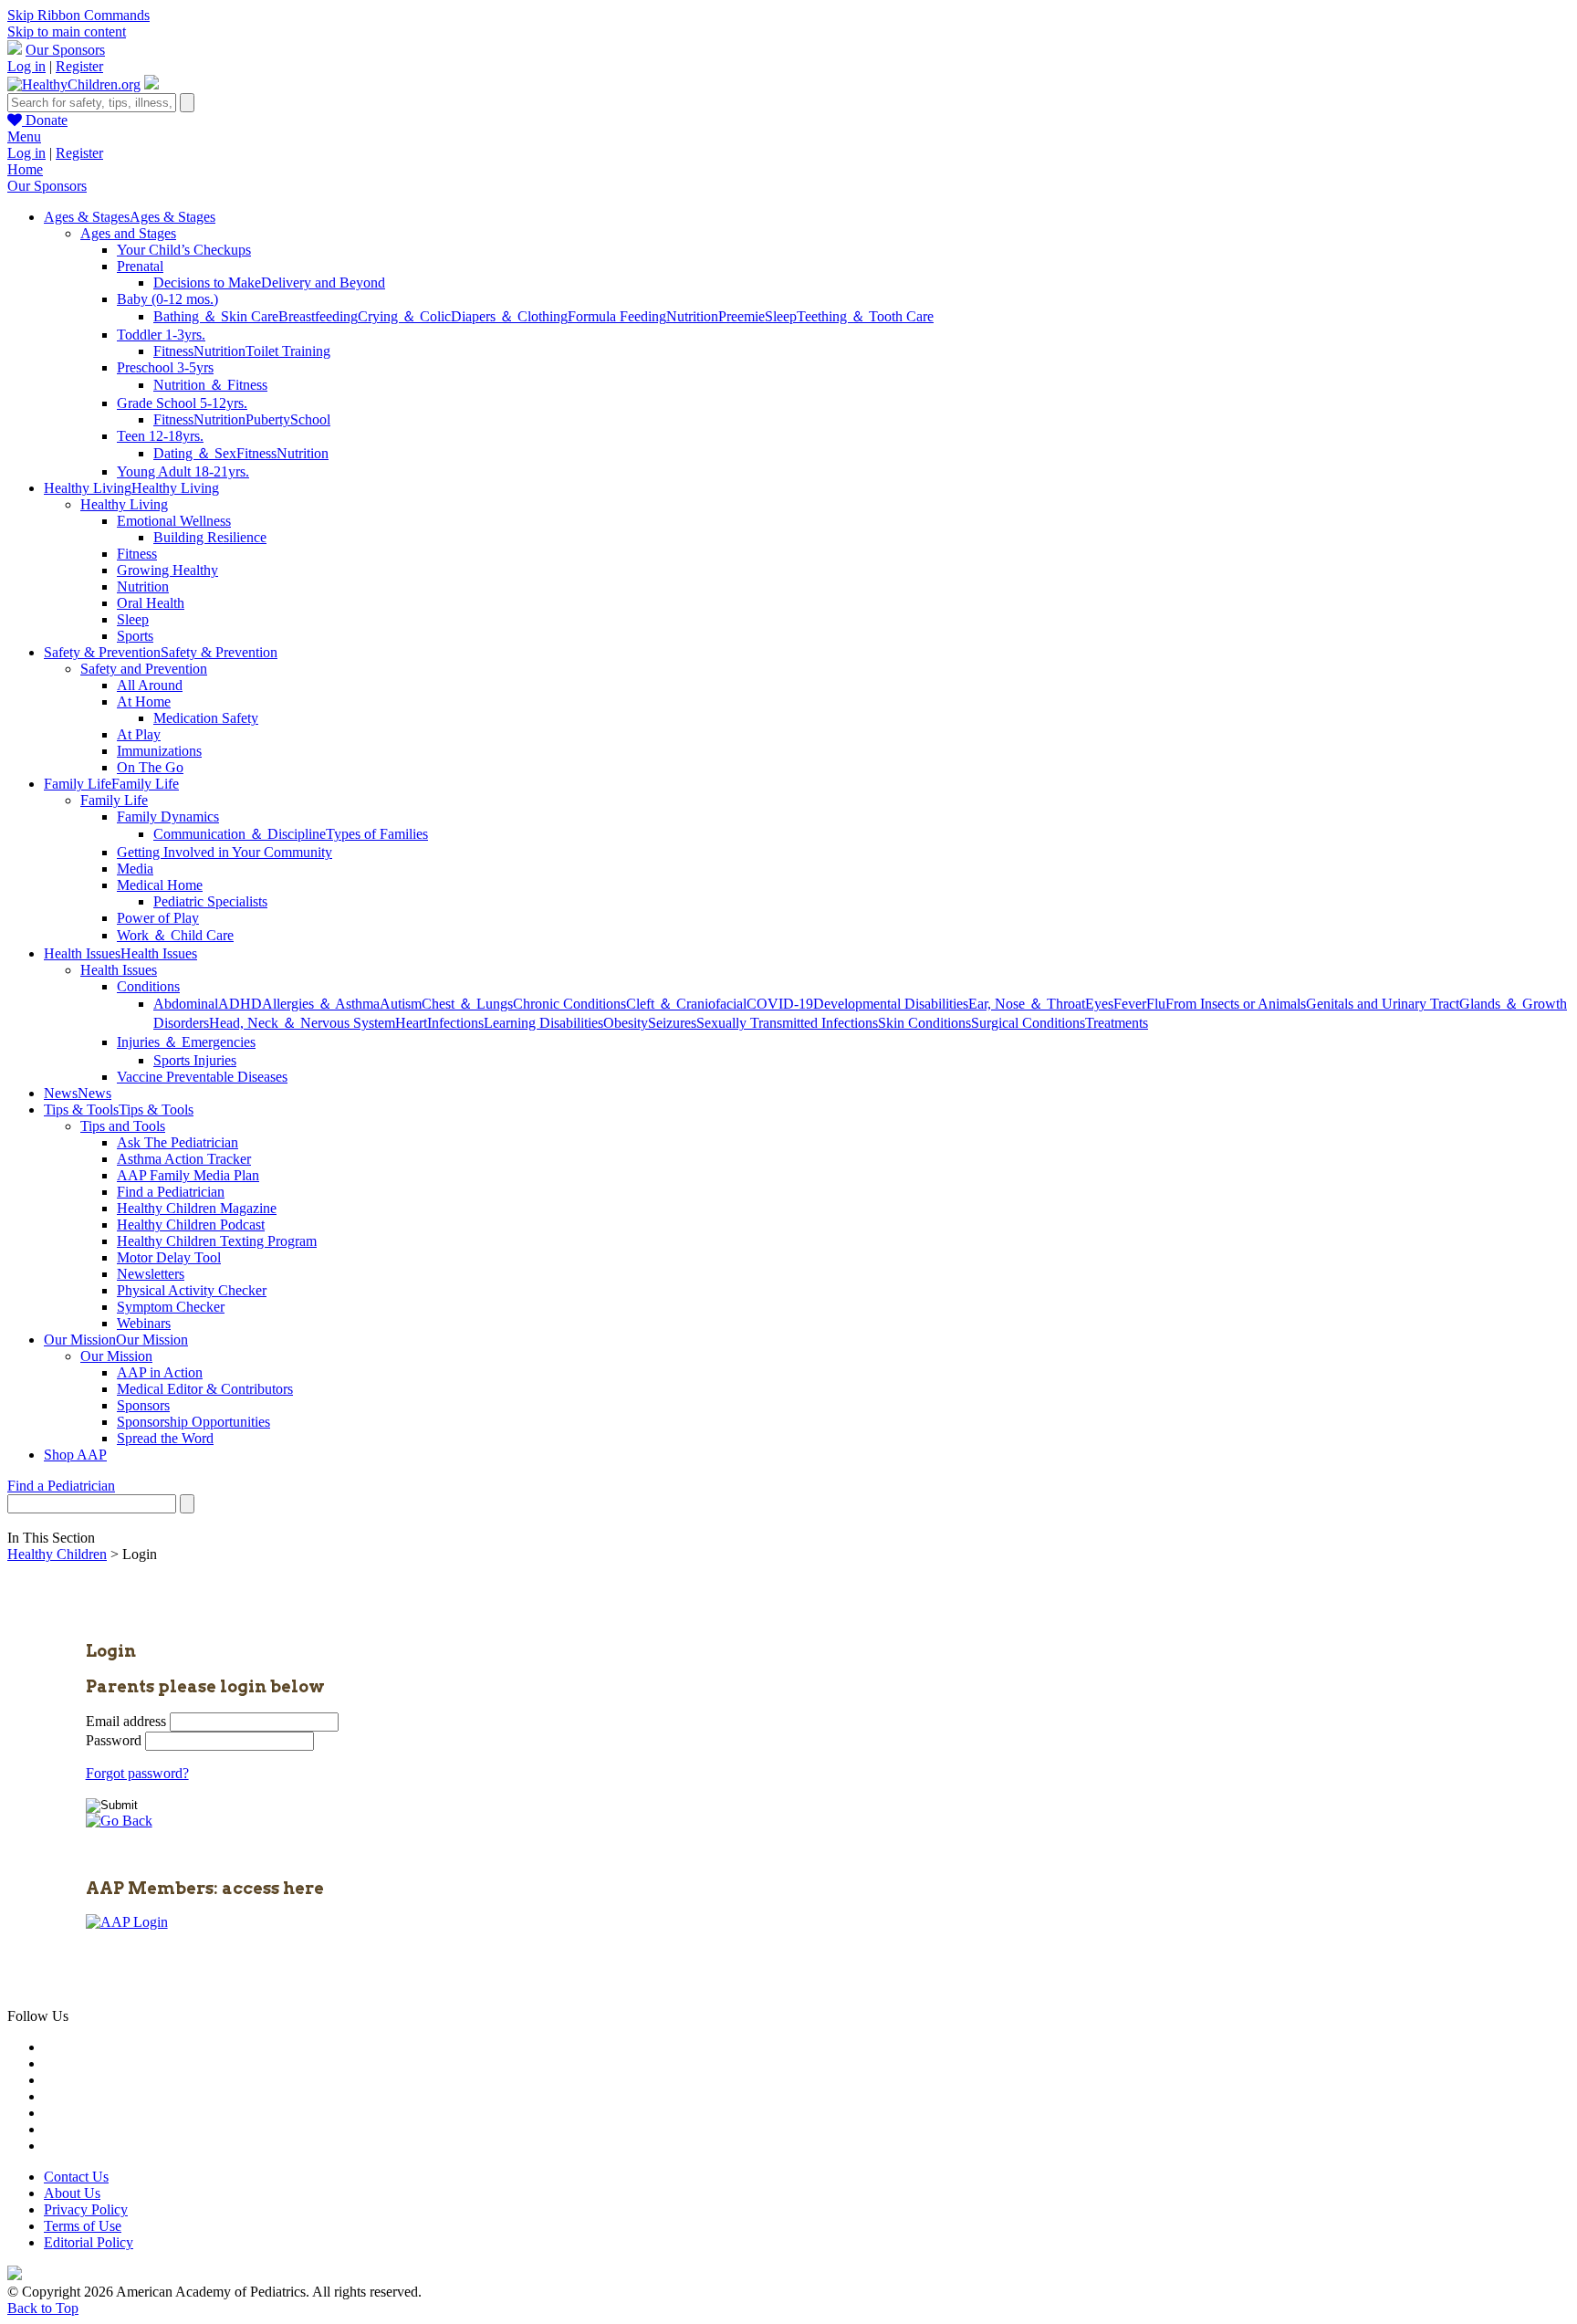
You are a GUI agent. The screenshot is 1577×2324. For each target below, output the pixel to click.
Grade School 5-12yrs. (182, 403)
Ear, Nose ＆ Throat (1027, 1004)
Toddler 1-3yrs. (161, 335)
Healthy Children (57, 1554)
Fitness (173, 351)
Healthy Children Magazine (197, 1208)
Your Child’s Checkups (184, 250)
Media (135, 869)
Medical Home (160, 885)
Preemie (742, 316)
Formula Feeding (617, 316)
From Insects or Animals (1236, 1004)
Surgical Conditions (1028, 1023)
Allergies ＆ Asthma (321, 1004)
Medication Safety (206, 718)
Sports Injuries (195, 1060)
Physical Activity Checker (192, 1290)
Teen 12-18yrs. (160, 436)
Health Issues (119, 970)
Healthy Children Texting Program (217, 1241)
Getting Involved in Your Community (225, 852)
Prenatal (140, 266)
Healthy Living (124, 504)
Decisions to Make (207, 283)
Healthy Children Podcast (191, 1225)
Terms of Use (83, 2226)
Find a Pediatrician (171, 1192)
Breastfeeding (318, 316)
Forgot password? (137, 1773)
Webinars (144, 1323)
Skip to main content (67, 31)
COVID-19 (780, 1004)
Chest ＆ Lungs (467, 1004)
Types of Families (377, 834)
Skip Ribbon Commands (78, 15)
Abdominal (186, 1004)
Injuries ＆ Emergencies (186, 1042)
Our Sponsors (65, 50)
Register (79, 66)
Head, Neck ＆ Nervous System (302, 1023)
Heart (411, 1023)
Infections (455, 1023)
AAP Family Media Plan (188, 1175)
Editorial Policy (89, 2242)
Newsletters (151, 1274)
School (310, 419)
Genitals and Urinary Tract (1383, 1004)
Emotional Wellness (174, 521)
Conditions (148, 986)
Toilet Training (288, 351)
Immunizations (159, 751)
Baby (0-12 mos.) (167, 299)
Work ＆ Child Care (175, 935)
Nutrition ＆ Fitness (210, 385)
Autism (401, 1004)
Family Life (114, 800)
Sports (135, 636)
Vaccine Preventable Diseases (202, 1077)
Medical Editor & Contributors (205, 1389)
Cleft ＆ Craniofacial (686, 1004)
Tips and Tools (123, 1126)
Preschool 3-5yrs (165, 367)
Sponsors (143, 1405)
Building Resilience (210, 537)
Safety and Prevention (144, 669)
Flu (1156, 1004)
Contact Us (76, 2177)
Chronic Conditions (569, 1004)
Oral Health (151, 603)
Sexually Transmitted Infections (787, 1023)
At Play (139, 734)
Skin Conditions (924, 1023)
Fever (1130, 1004)
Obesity (626, 1023)
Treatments (1117, 1023)
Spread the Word (165, 1438)
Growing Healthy (167, 570)
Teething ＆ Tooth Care (865, 316)
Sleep (781, 316)
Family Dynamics (168, 817)
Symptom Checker (171, 1307)
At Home (144, 701)
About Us (72, 2193)
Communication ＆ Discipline (240, 834)
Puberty (268, 419)
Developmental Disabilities (891, 1004)
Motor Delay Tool (169, 1257)
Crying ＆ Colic (404, 316)
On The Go (150, 767)
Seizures (672, 1023)
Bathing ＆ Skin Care (216, 316)
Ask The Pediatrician (178, 1142)
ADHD (240, 1004)
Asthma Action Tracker (184, 1159)
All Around (150, 685)
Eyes (1099, 1004)
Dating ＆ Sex (195, 453)
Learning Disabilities (543, 1023)
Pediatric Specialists (210, 901)
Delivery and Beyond (323, 283)
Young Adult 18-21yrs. (183, 471)
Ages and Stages (128, 233)
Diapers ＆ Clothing (509, 316)
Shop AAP (75, 1455)
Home (25, 169)
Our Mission (116, 1356)
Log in (26, 66)
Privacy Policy (86, 2209)
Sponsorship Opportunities (193, 1422)
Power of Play (158, 918)
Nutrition (692, 316)
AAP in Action (160, 1372)
